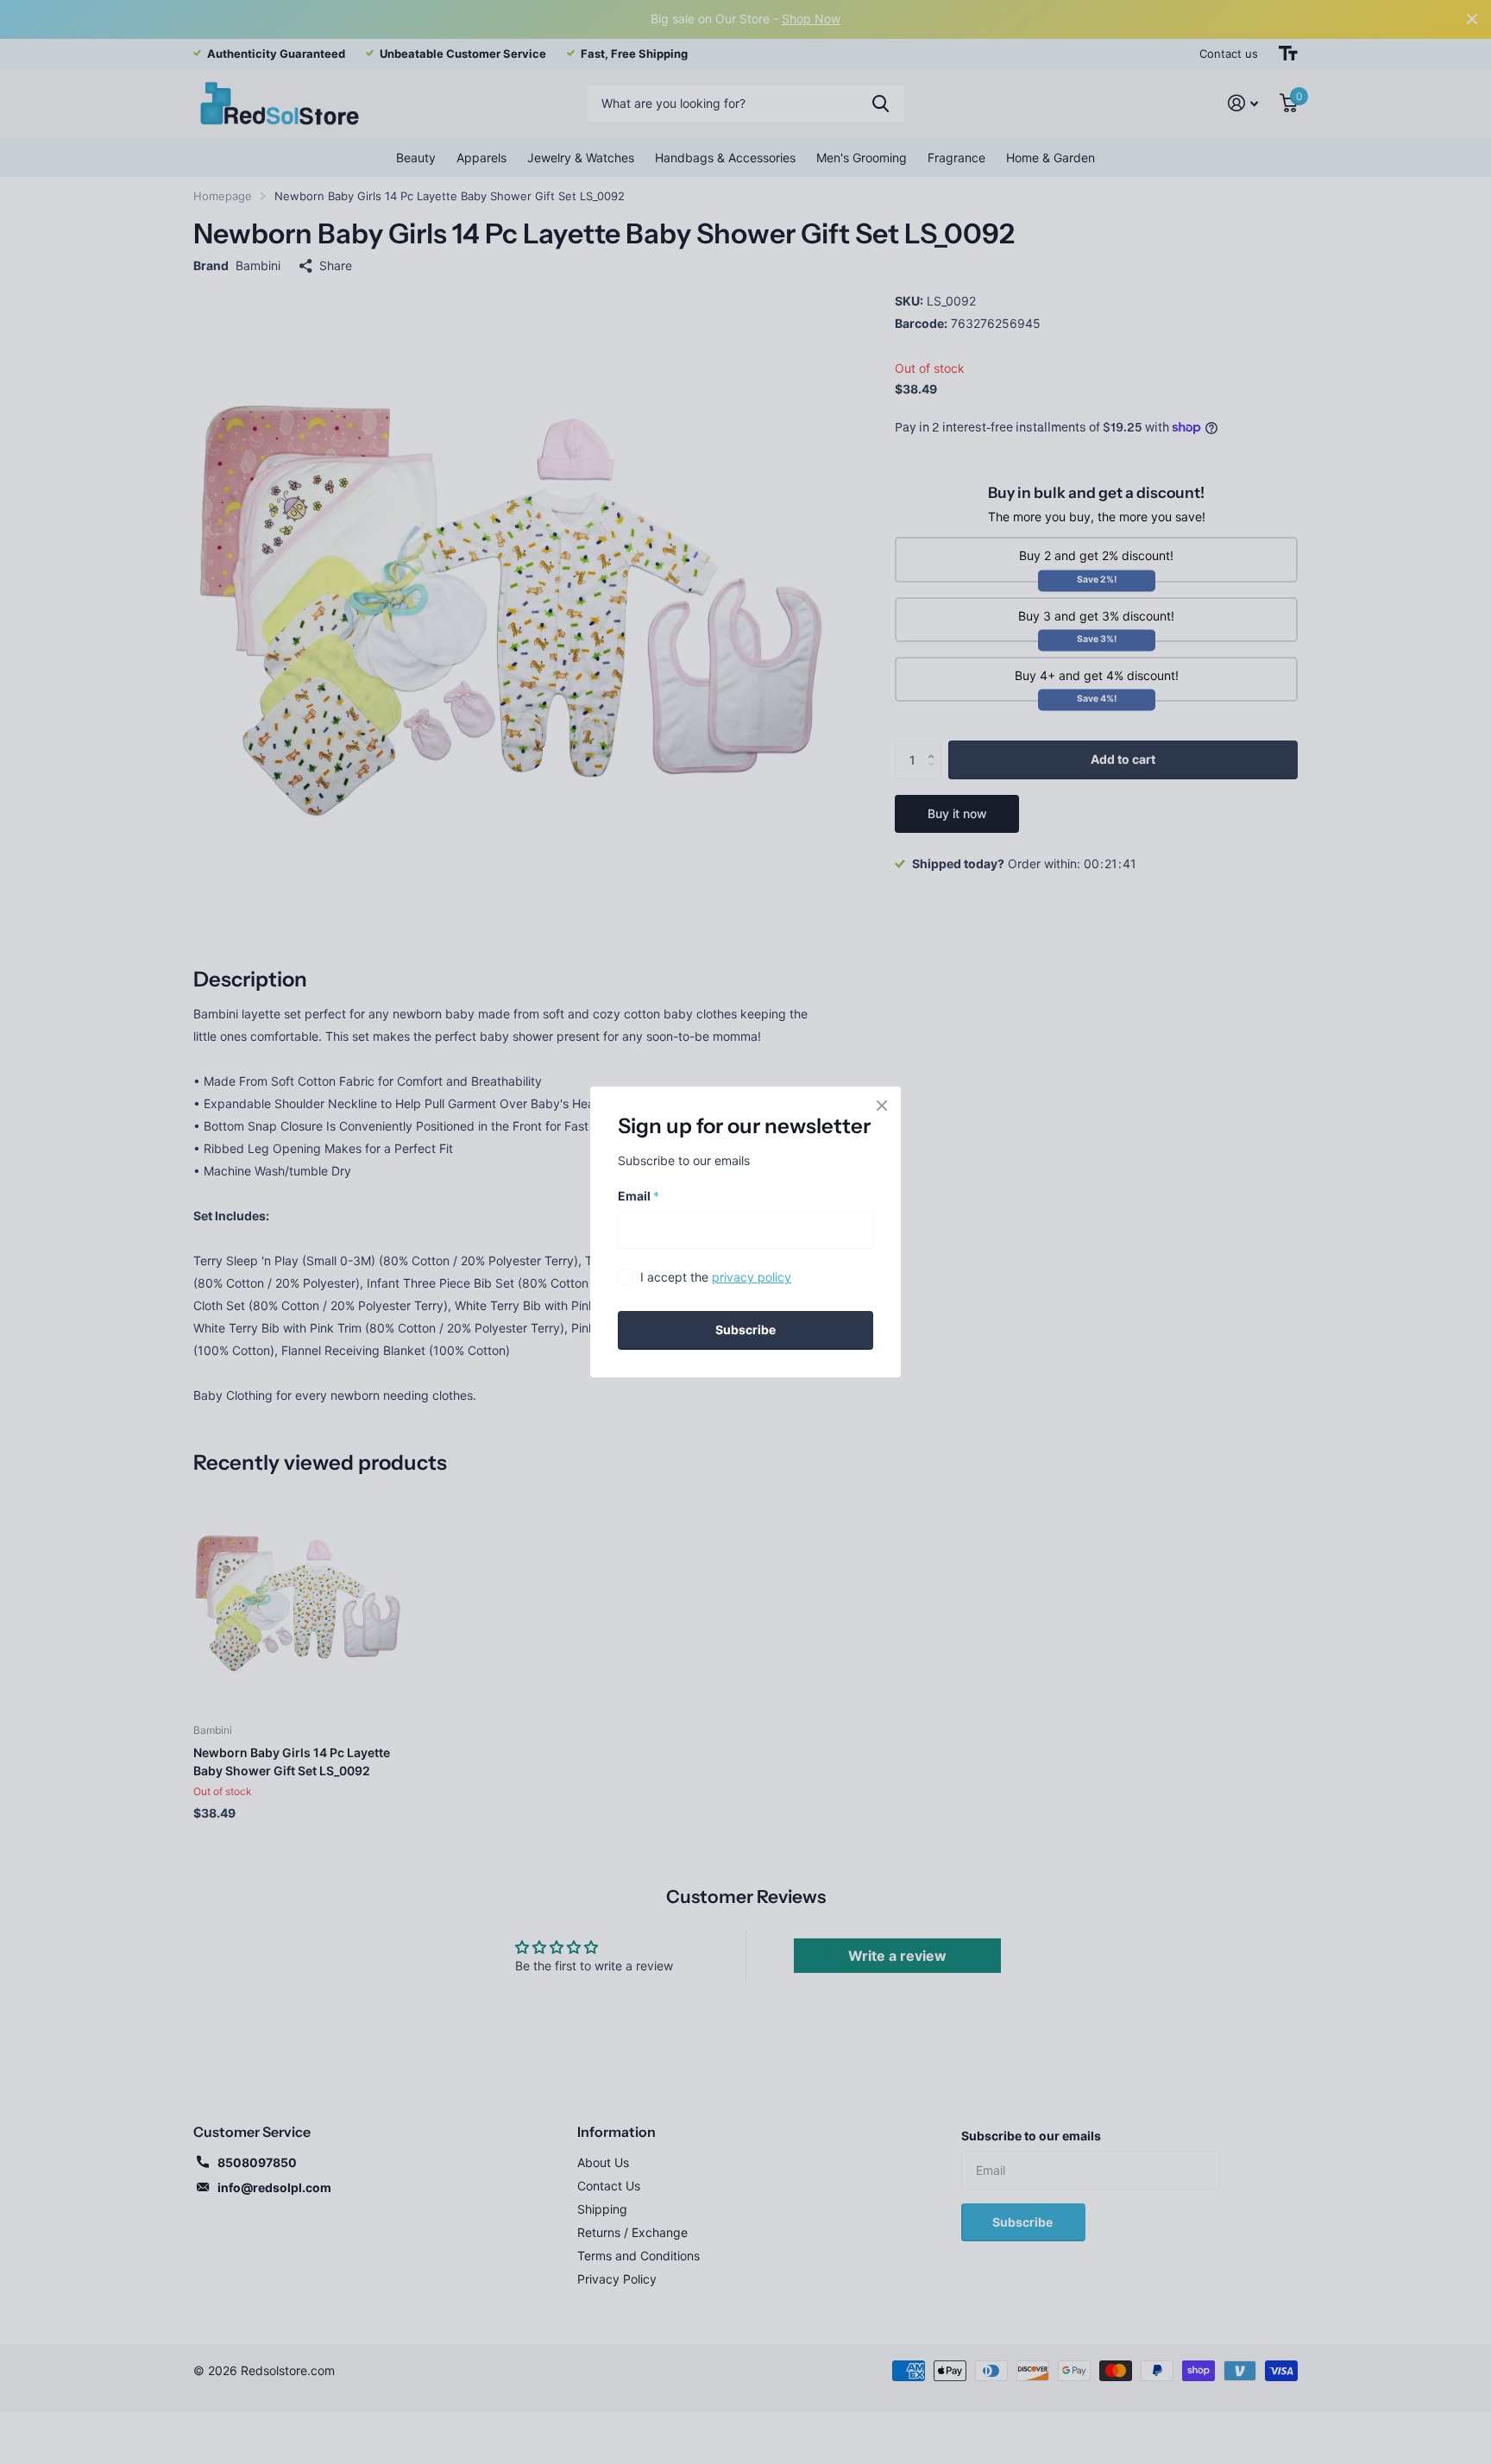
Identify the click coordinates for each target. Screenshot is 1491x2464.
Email (639, 1196)
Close (882, 1106)
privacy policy (752, 1277)
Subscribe (745, 1330)
